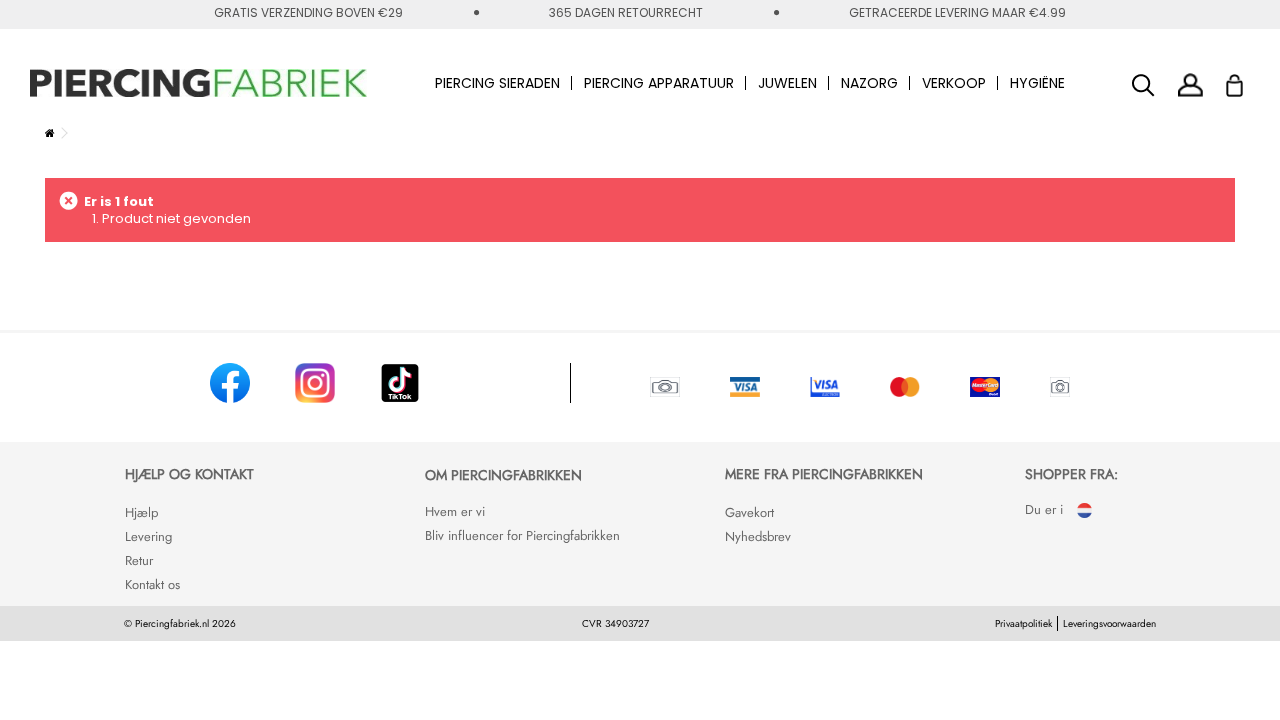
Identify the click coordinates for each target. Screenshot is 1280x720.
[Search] (1143, 85)
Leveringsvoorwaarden (1109, 623)
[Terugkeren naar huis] (50, 133)
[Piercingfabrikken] (199, 83)
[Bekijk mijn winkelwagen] (1247, 80)
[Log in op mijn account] (1190, 84)
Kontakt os (152, 584)
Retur (139, 560)
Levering (148, 536)
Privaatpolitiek (1023, 623)
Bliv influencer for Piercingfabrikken (522, 535)
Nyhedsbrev (758, 536)
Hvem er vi (455, 511)
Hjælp (141, 512)
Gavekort (749, 512)
